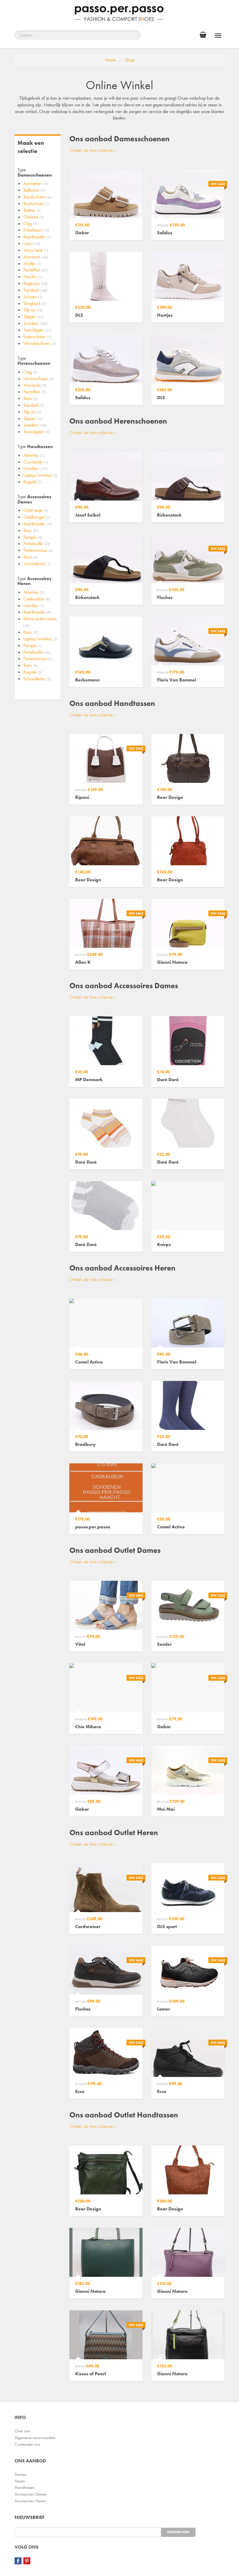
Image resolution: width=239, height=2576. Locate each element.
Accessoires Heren (30, 2501)
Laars (32, 243)
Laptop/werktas (40, 475)
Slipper (33, 317)
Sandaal (35, 290)
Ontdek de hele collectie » (93, 150)
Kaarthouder (37, 237)
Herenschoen (38, 379)
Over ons (22, 2431)
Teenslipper (37, 330)
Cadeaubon (37, 599)
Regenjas (35, 283)
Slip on (33, 310)
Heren (20, 2481)
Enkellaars (36, 230)
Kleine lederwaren (40, 622)
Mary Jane (36, 250)
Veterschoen (37, 337)
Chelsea (34, 217)
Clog (30, 224)
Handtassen (24, 2487)
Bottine (32, 210)
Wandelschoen (40, 343)
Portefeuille (37, 543)
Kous (31, 530)
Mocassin (36, 257)
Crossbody (36, 462)
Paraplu (33, 537)
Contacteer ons (27, 2444)
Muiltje (32, 264)
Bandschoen (37, 197)
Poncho (33, 277)
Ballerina (35, 190)
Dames (20, 2474)
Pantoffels (36, 270)
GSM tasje (36, 510)
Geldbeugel (37, 517)
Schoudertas (37, 564)
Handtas (36, 468)
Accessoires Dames (31, 2494)
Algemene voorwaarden (35, 2438)
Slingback (35, 303)
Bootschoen (37, 203)
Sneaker (35, 323)
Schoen (33, 297)
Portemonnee (38, 550)
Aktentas (34, 455)
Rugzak (33, 482)
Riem (30, 398)
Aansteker (36, 183)
